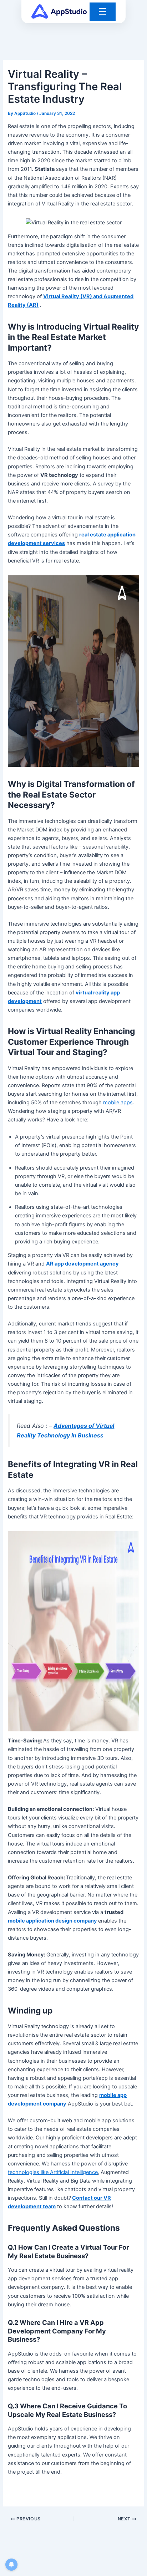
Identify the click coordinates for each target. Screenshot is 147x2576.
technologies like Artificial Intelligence (53, 2172)
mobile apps (118, 1103)
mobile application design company (52, 1921)
